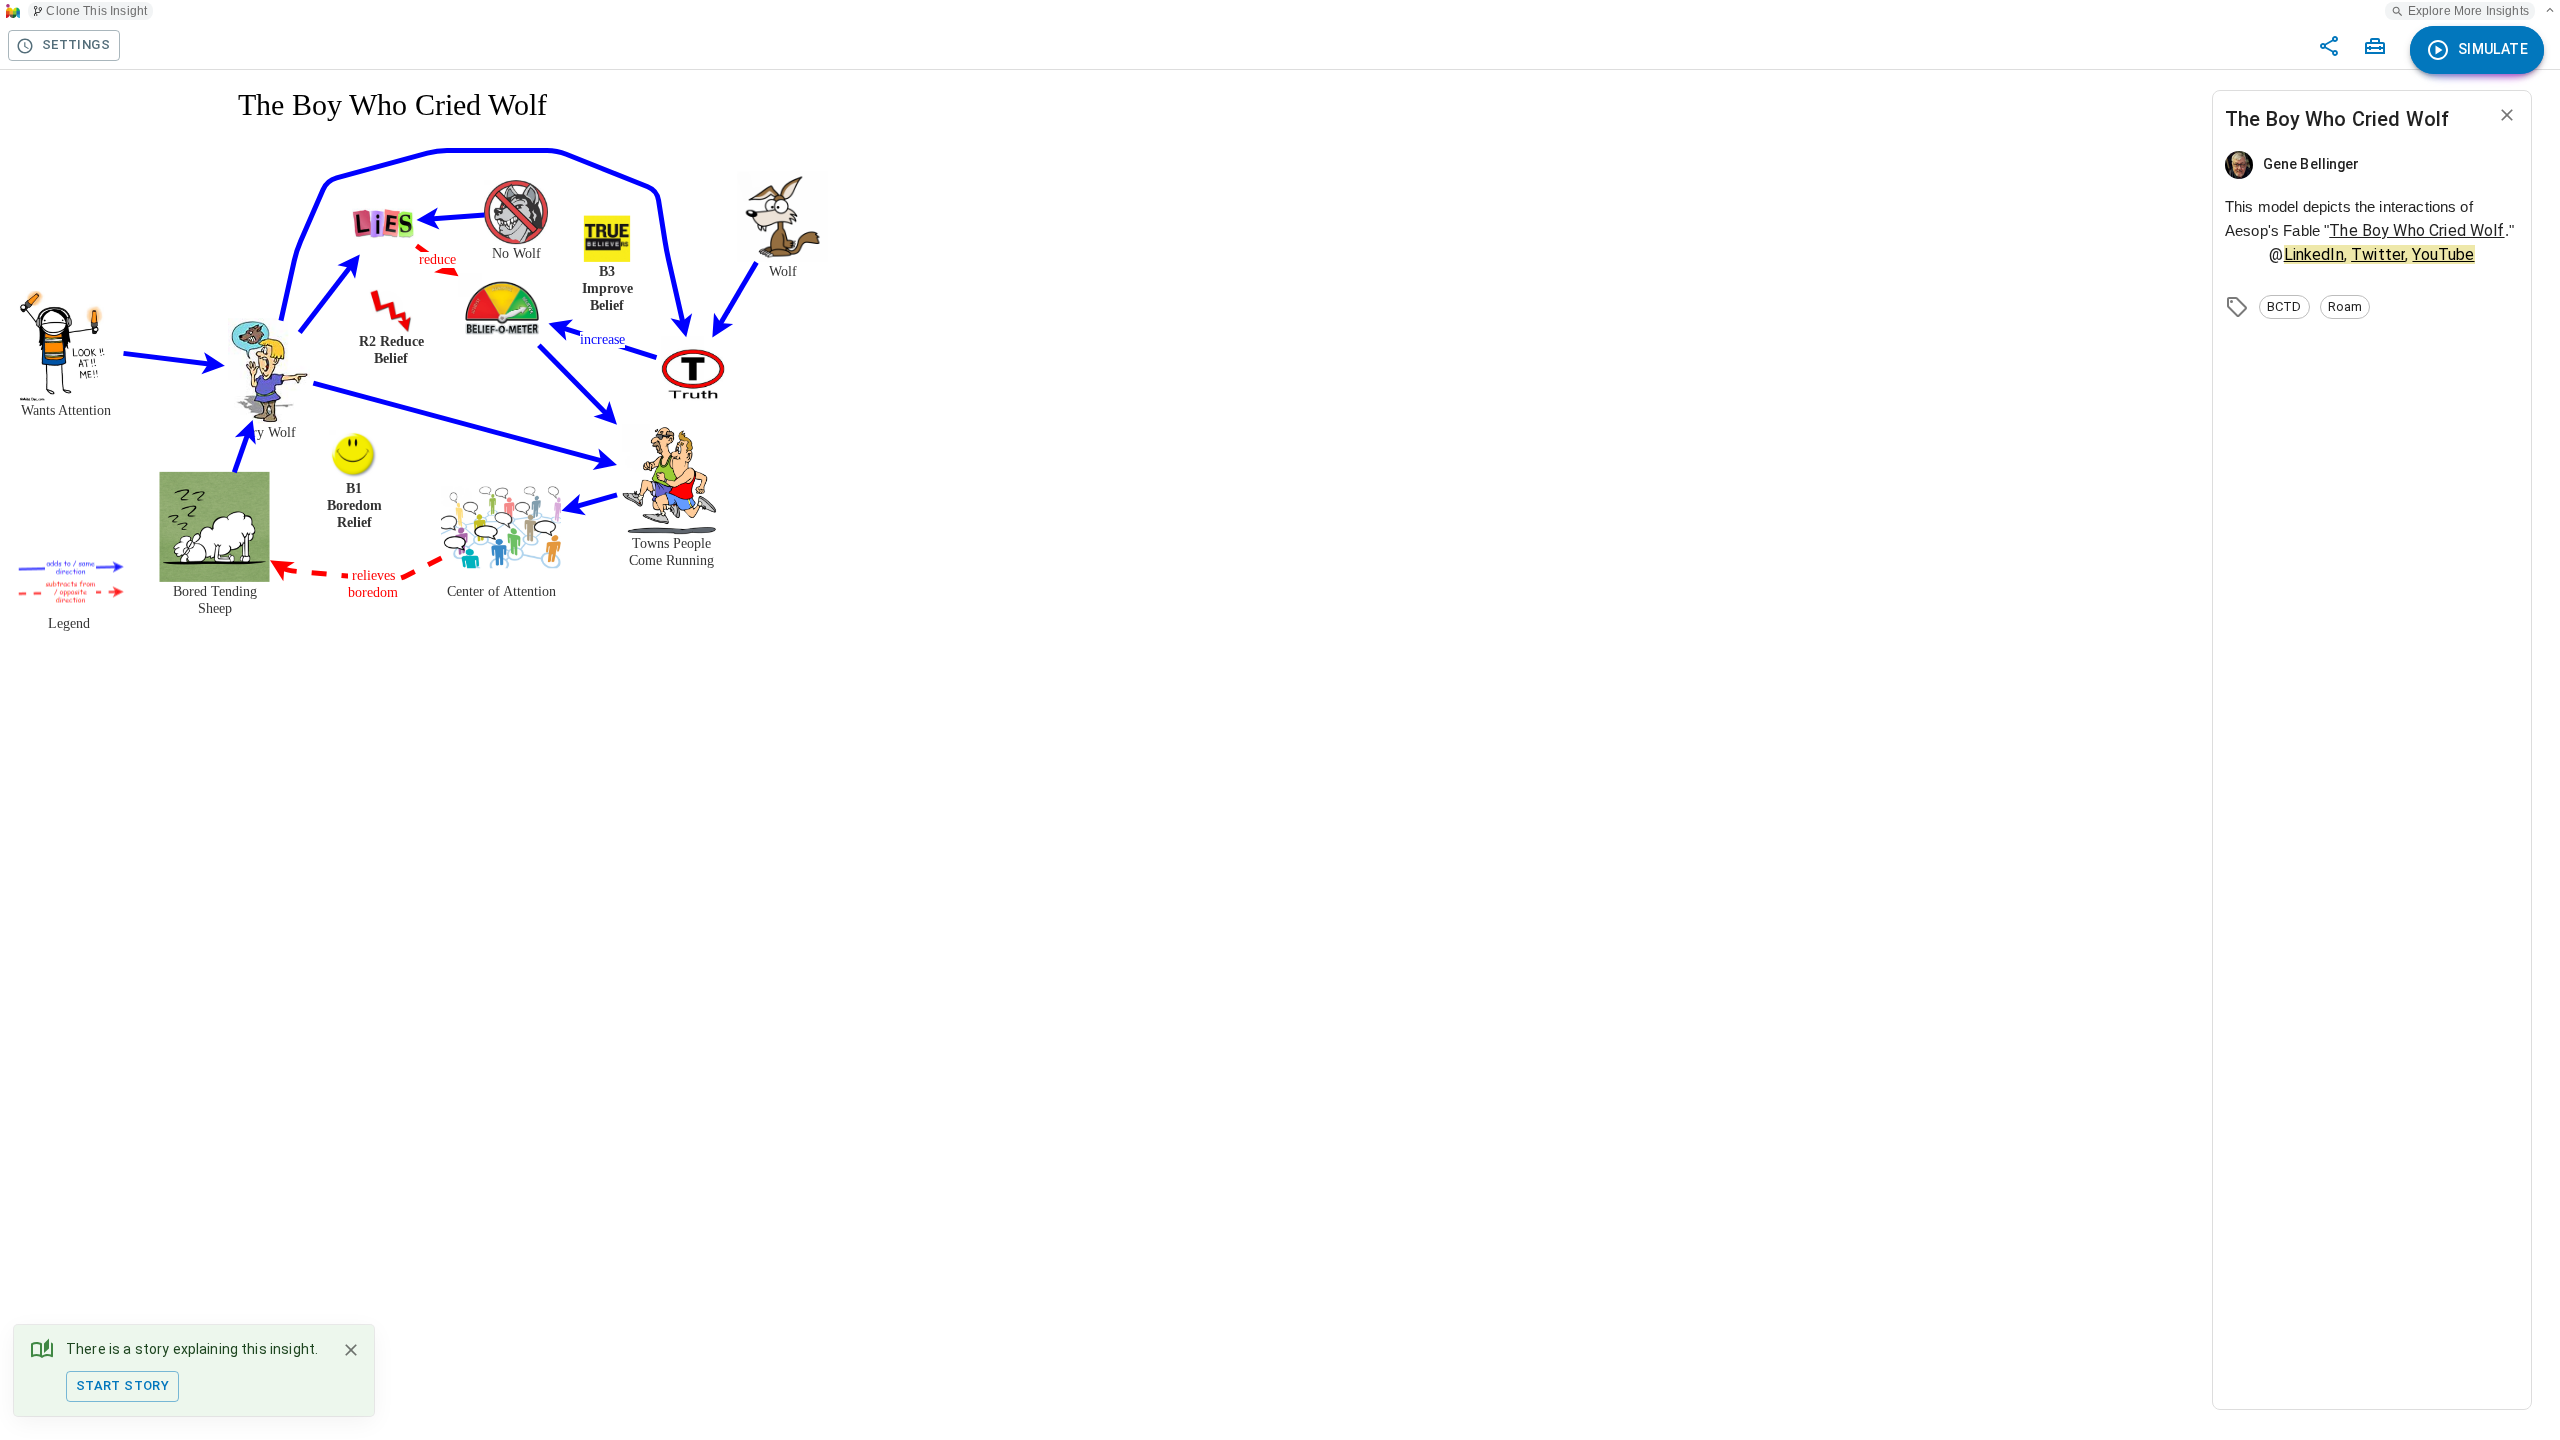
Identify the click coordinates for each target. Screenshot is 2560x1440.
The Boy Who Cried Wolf (2416, 230)
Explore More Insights (2468, 11)
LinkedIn (2314, 254)
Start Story (122, 1385)
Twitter (2378, 254)
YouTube (2443, 254)
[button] (2284, 307)
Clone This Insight (96, 11)
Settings (76, 44)
